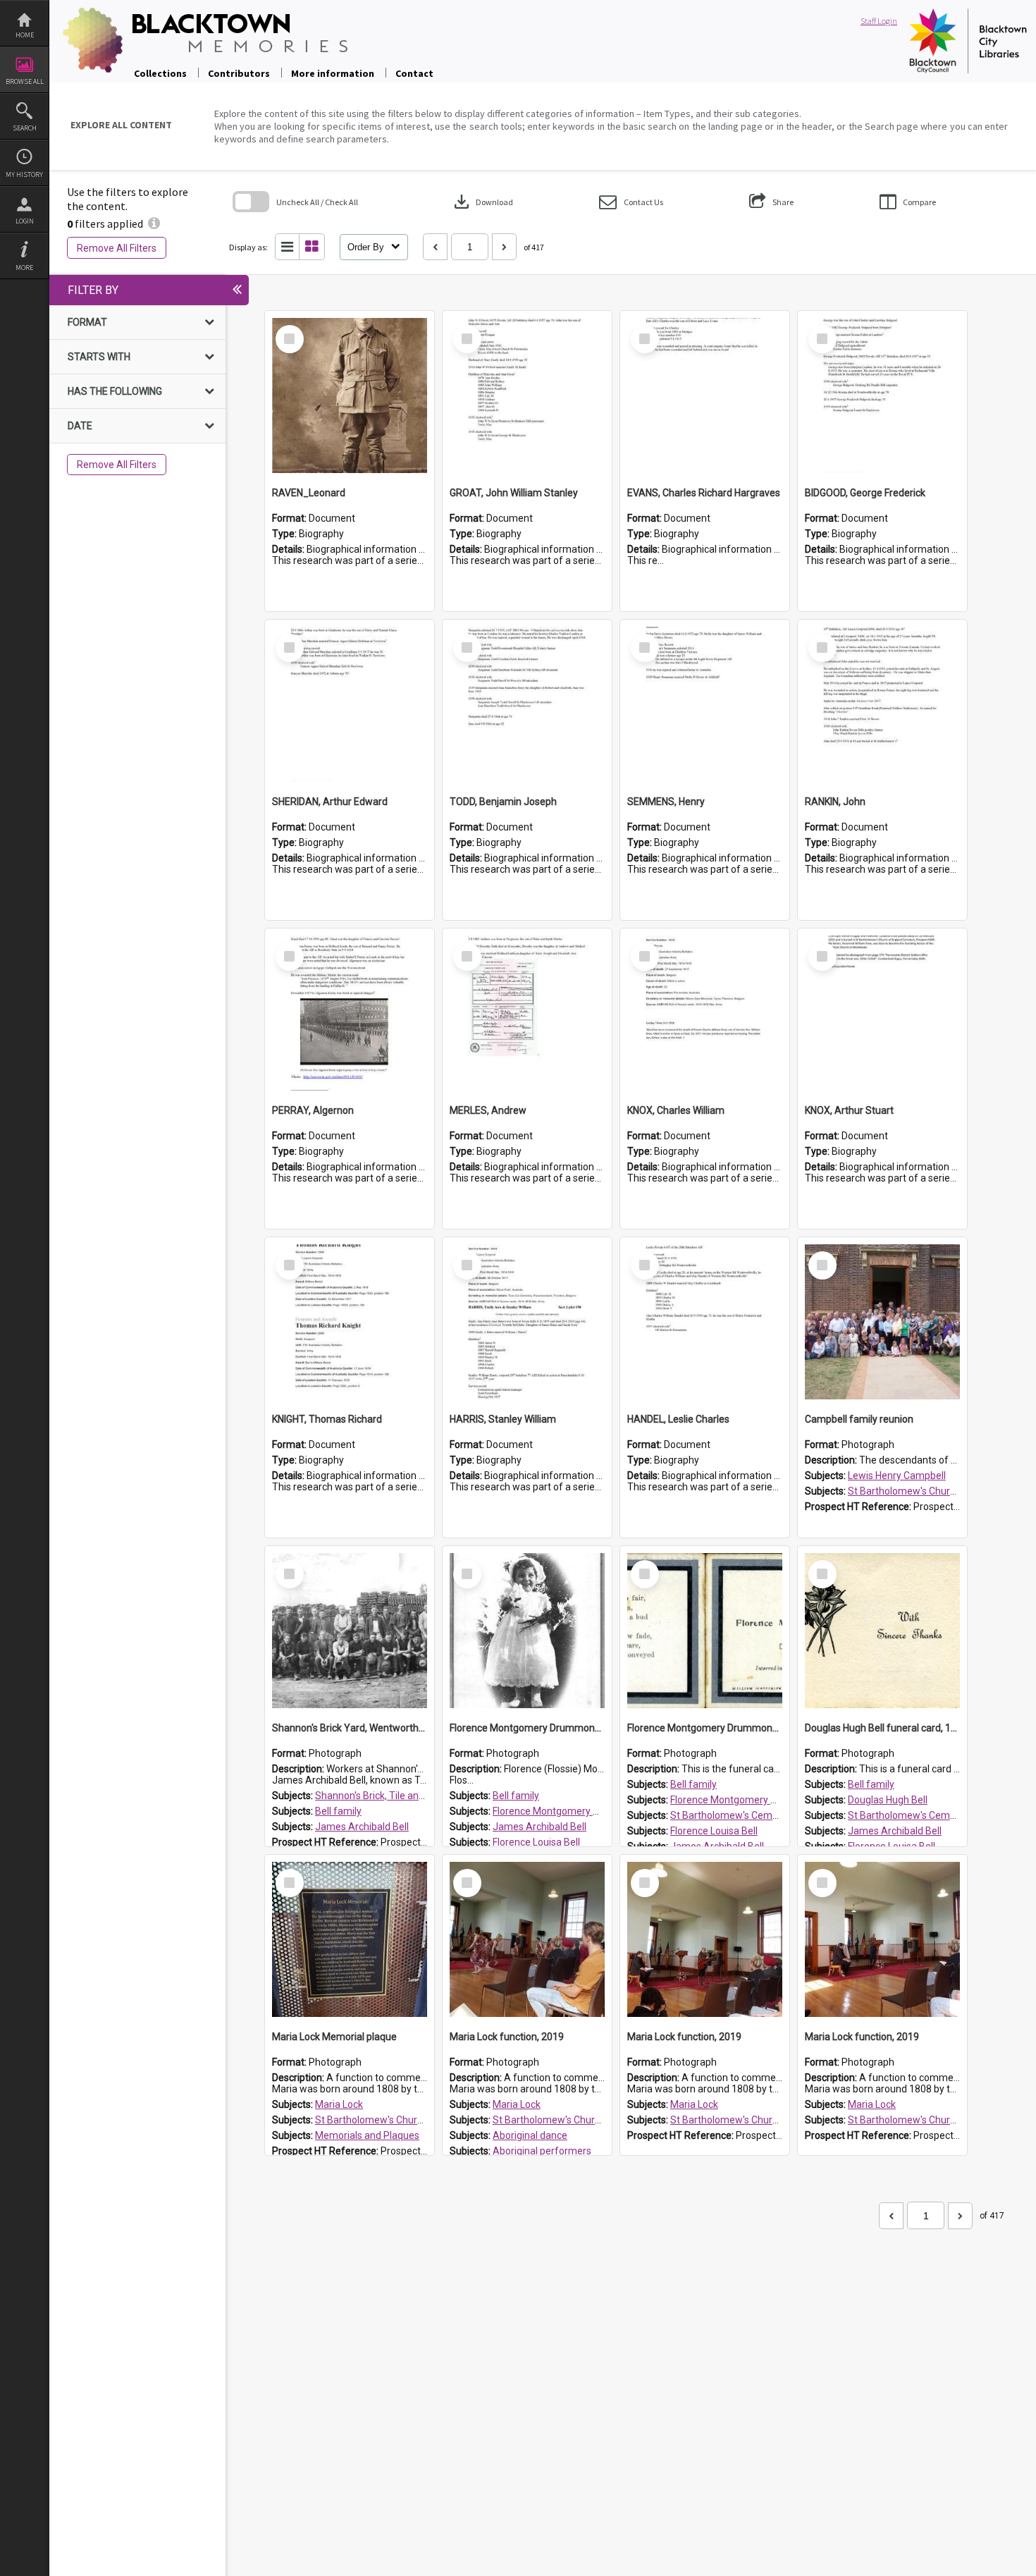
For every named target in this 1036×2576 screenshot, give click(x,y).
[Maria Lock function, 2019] (527, 1939)
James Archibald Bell (362, 1827)
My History (24, 174)
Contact (414, 73)
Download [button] (482, 202)
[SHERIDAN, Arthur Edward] (350, 704)
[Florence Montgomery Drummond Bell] (527, 1631)
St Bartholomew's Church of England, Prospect (419, 2120)
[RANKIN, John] (882, 704)
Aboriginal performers (542, 2151)
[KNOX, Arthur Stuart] (882, 1013)
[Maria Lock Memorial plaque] (350, 1939)
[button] (631, 202)
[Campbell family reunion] (882, 1322)
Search (25, 128)
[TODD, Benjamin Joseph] (527, 704)
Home (25, 35)
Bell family (338, 1811)
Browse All (25, 81)
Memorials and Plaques (367, 2135)
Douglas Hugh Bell (888, 1800)
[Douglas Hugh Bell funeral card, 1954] (882, 1631)
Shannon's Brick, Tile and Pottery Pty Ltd (404, 1796)
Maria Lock (339, 2104)
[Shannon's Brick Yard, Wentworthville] (350, 1631)
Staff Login (879, 21)
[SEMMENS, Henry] (705, 704)
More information (333, 73)
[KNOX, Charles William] (705, 1013)
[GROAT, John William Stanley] (527, 395)
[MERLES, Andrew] (527, 1013)
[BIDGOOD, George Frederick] (882, 395)
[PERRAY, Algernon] (350, 1013)
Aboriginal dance (530, 2135)
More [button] (24, 268)
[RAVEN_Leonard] (350, 395)
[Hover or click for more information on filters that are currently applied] (154, 223)
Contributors (239, 73)
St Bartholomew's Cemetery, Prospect (755, 1815)
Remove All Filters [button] (117, 248)
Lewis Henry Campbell (897, 1476)
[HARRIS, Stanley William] (527, 1322)
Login (25, 221)
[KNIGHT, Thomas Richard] (350, 1322)
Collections (160, 73)
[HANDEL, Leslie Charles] (705, 1322)
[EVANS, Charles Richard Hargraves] (705, 395)
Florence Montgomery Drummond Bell (577, 1811)
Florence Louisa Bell (536, 1842)
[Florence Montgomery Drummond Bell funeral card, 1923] (705, 1631)
